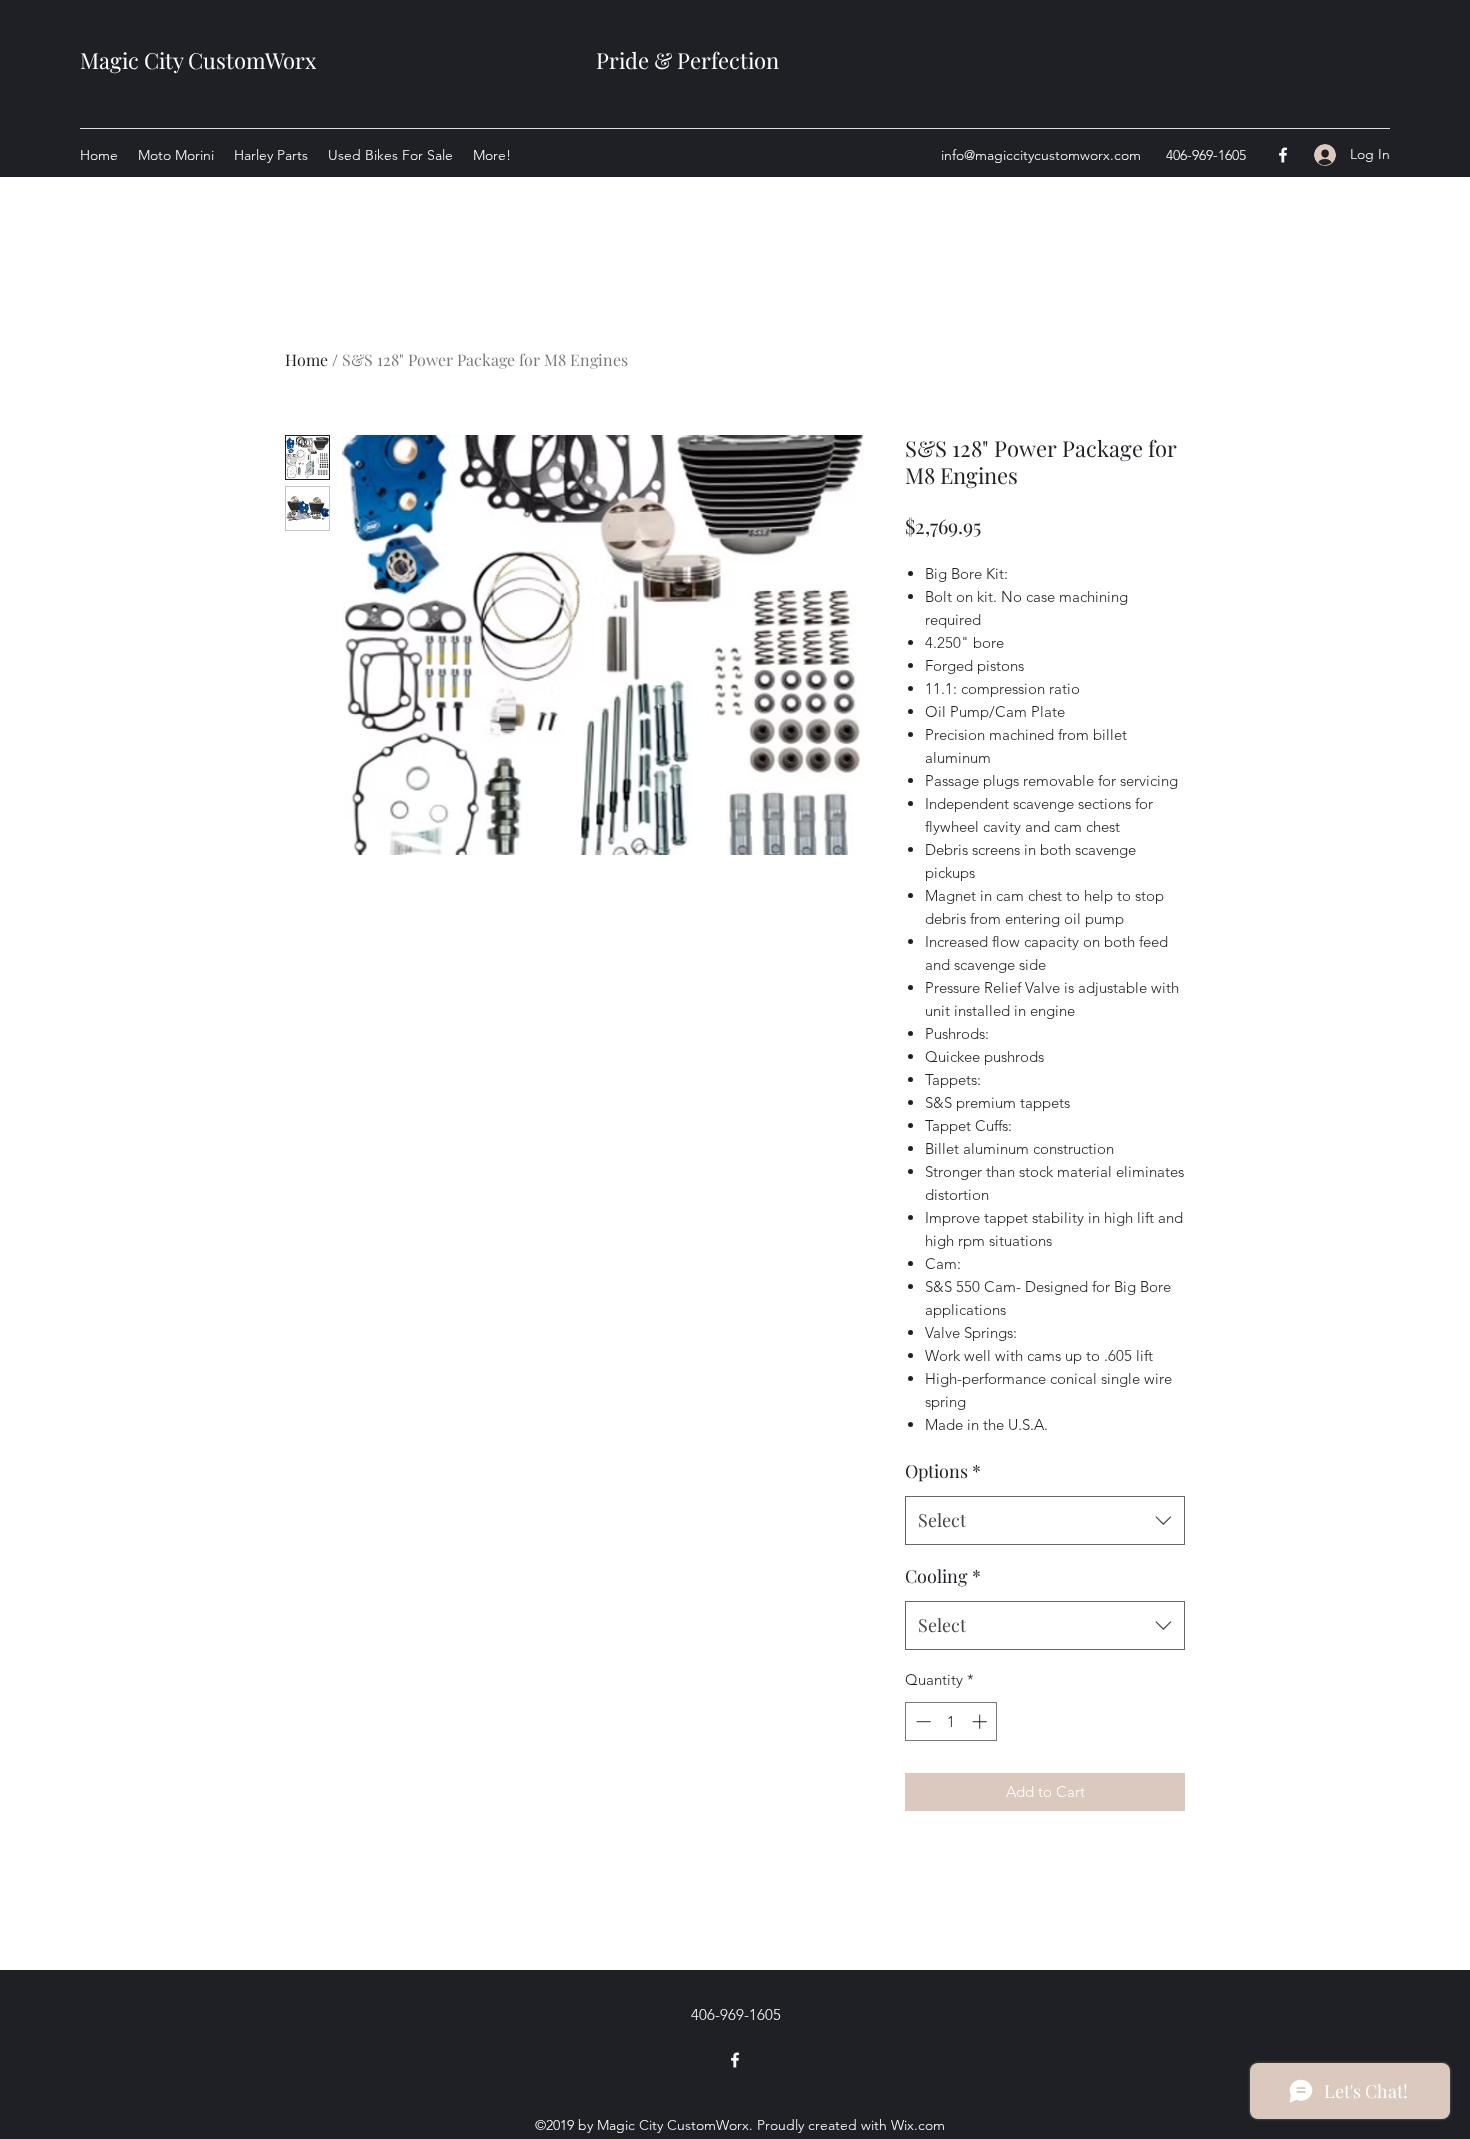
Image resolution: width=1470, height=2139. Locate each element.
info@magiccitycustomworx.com (1041, 155)
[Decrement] (921, 1721)
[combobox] (1045, 1521)
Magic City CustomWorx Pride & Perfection (429, 60)
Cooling (943, 1576)
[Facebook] (1283, 155)
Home (306, 359)
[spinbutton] (951, 1721)
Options (943, 1471)
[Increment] (981, 1721)
